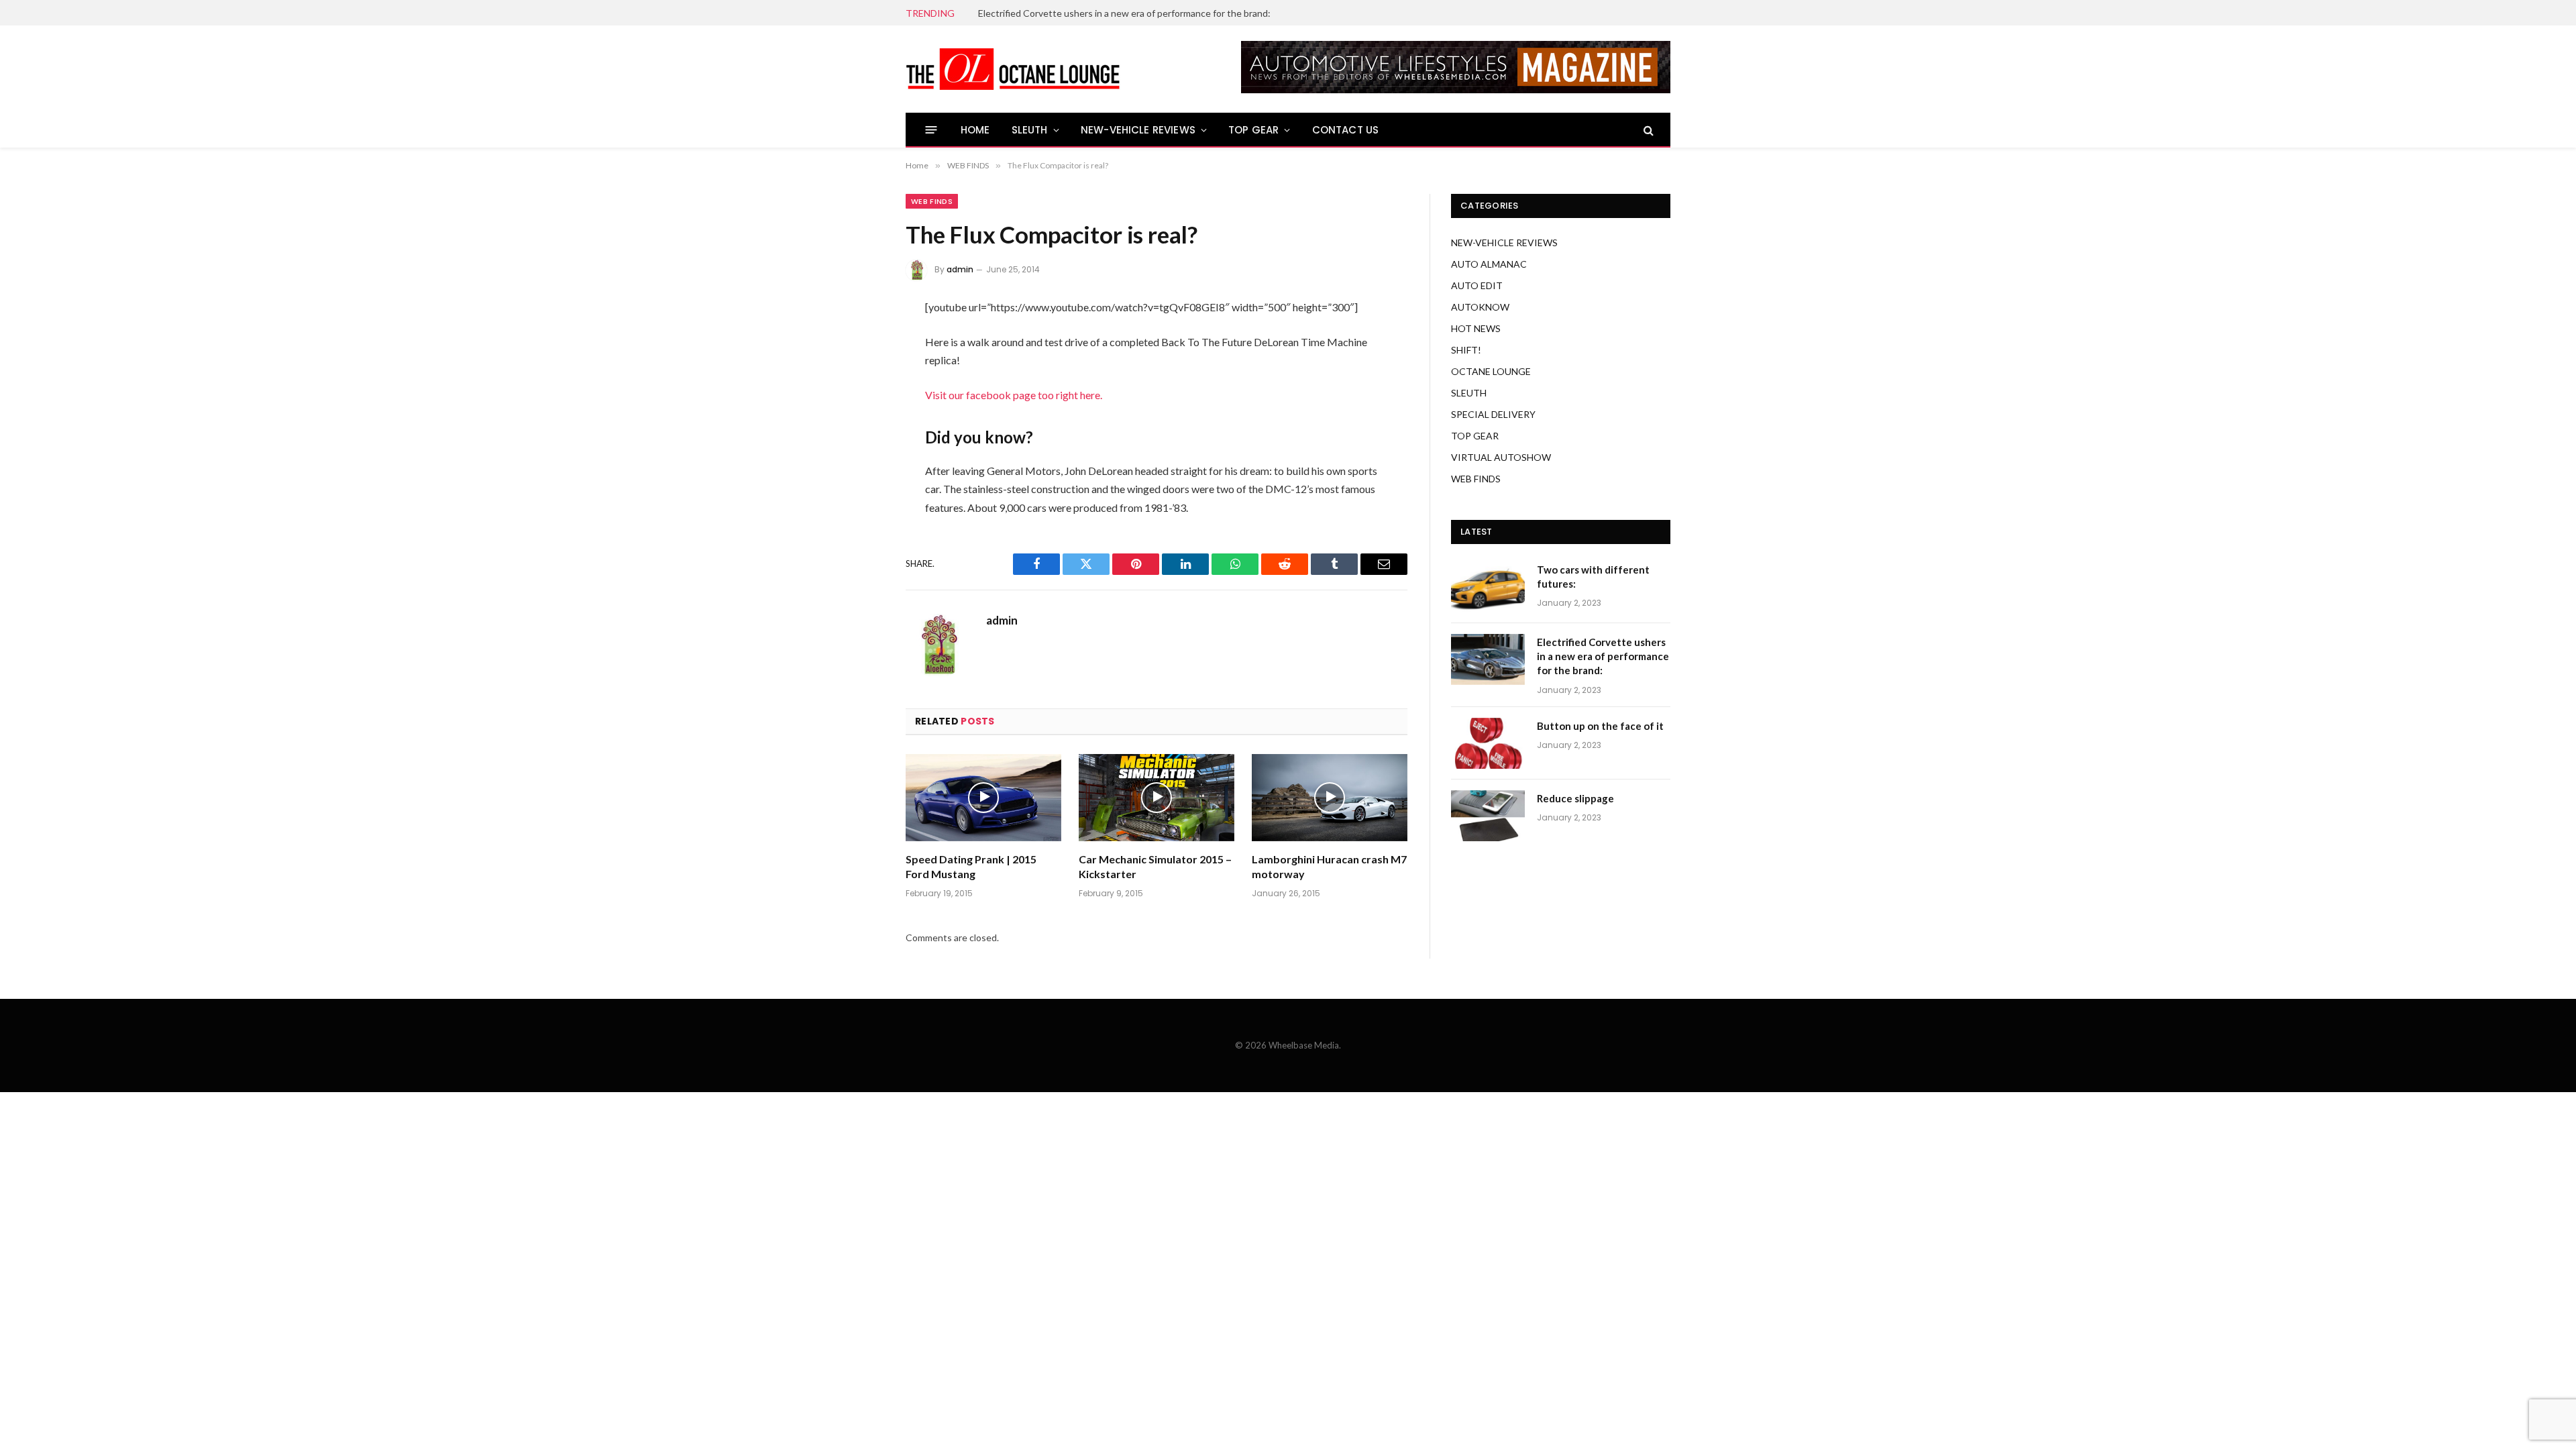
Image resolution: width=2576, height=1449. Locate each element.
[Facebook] (861, 344)
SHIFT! (1466, 350)
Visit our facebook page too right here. (1014, 395)
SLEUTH (1030, 130)
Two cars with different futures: (1593, 577)
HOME (975, 130)
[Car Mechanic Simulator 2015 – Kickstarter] (1157, 798)
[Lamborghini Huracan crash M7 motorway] (1330, 798)
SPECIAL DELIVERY (1493, 414)
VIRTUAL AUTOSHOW (1501, 457)
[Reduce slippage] (1488, 816)
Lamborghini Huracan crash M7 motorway (1329, 866)
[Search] (1647, 130)
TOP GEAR (1253, 130)
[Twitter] (861, 380)
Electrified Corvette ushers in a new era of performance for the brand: (1124, 13)
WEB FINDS (932, 201)
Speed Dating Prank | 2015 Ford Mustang (971, 866)
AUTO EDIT (1477, 285)
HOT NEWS (1476, 328)
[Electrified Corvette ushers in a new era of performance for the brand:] (1488, 659)
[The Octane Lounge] (1013, 69)
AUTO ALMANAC (1489, 264)
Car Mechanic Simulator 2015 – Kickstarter (1155, 866)
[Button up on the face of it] (1488, 743)
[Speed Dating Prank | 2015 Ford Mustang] (983, 798)
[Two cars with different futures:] (1488, 587)
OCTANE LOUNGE (1491, 371)
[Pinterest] (861, 451)
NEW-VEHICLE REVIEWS (1138, 130)
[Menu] (931, 130)
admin (960, 269)
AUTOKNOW (1480, 307)
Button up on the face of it (1600, 726)
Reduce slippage (1575, 798)
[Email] (861, 486)
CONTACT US (1346, 130)
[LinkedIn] (861, 415)
